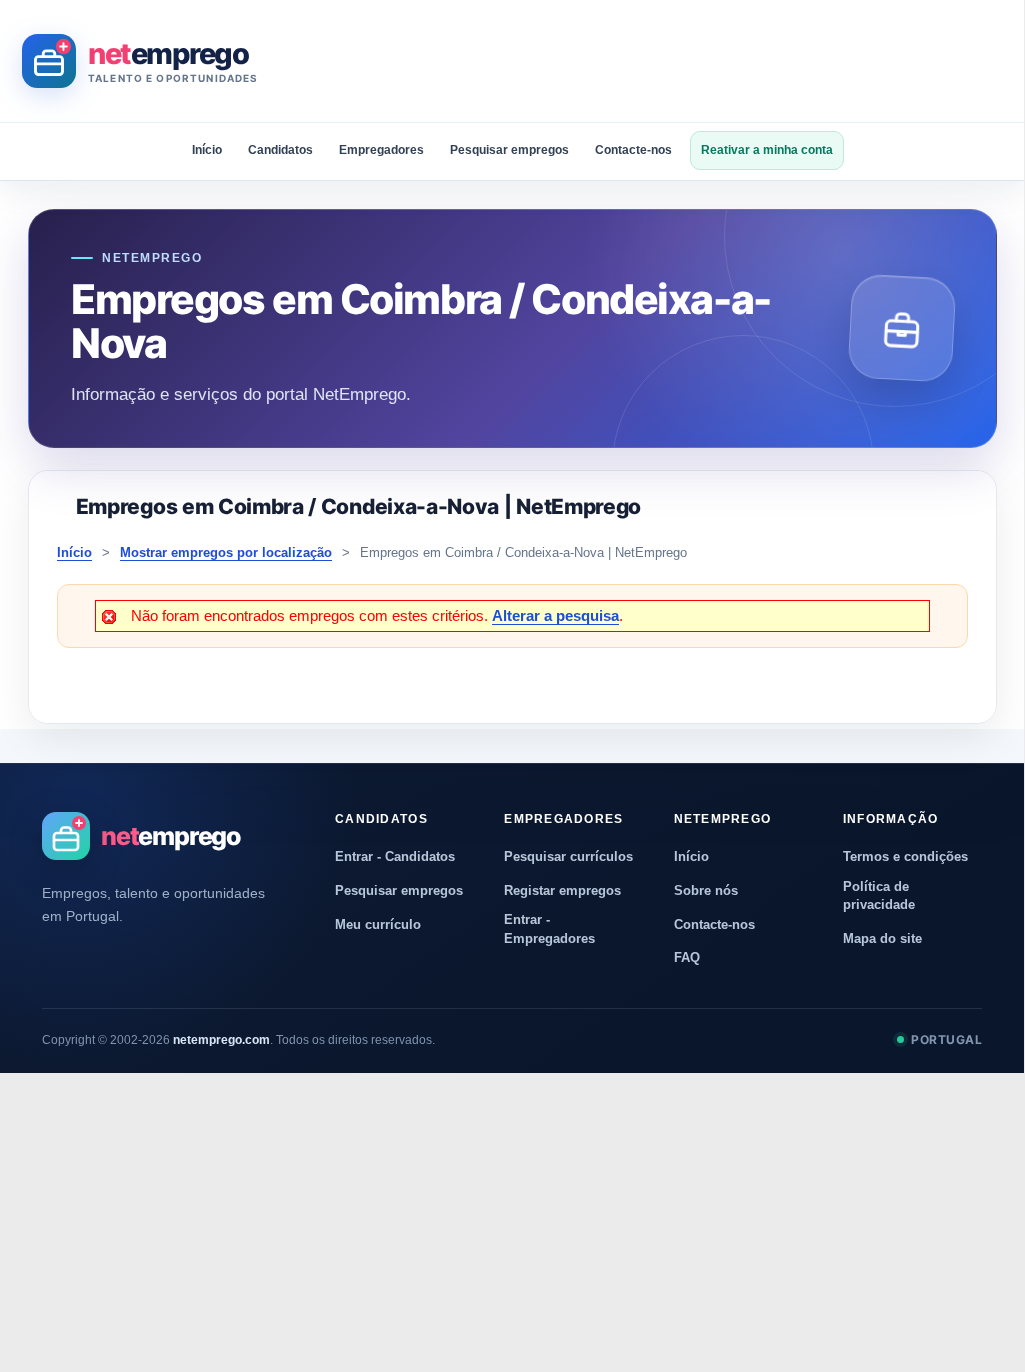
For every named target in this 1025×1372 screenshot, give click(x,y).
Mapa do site (882, 938)
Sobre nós (706, 890)
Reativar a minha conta (767, 150)
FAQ (687, 957)
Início (207, 150)
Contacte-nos (633, 150)
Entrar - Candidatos (395, 856)
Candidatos (280, 150)
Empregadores (381, 150)
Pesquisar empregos (509, 150)
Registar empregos (562, 890)
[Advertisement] (641, 61)
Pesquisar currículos (568, 856)
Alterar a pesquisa (555, 615)
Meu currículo (378, 924)
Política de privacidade (879, 895)
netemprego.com (221, 1040)
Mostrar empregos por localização (226, 552)
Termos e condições (905, 856)
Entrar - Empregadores (549, 928)
